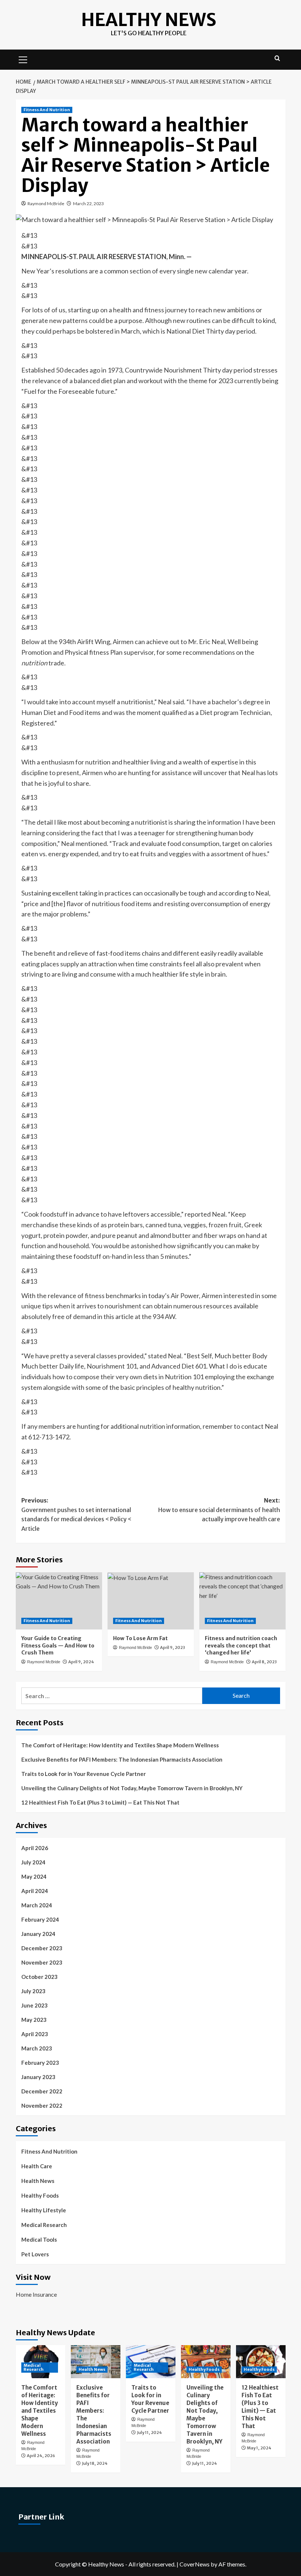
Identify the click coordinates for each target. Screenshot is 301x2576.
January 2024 (38, 1934)
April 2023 (35, 2034)
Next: (219, 1510)
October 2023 (39, 1977)
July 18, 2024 (95, 2463)
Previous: (76, 1514)
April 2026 (35, 1848)
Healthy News (149, 20)
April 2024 (35, 1891)
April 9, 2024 (81, 1662)
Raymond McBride (46, 204)
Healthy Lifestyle (44, 2210)
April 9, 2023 (173, 1647)
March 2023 (37, 2048)
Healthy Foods (40, 2195)
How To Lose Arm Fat (140, 1638)
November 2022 (42, 2106)
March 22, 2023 (88, 204)
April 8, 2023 (264, 1662)
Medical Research (44, 2225)
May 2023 (34, 2020)
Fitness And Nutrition (47, 110)
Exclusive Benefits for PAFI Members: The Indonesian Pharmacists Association (122, 1759)
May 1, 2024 (259, 2448)
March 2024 (37, 1905)
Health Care (37, 2166)
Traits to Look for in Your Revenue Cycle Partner (84, 1774)
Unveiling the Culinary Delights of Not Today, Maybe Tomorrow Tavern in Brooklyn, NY (132, 1788)
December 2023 (42, 1948)
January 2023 (38, 2077)
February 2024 (40, 1919)
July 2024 (33, 1862)
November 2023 (42, 1962)
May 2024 (34, 1876)
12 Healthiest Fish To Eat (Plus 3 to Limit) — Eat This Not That (100, 1802)
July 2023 (33, 1991)
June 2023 (35, 2005)
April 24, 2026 (41, 2456)
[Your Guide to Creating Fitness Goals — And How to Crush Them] (59, 1601)
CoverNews (195, 2564)
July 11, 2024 (149, 2433)
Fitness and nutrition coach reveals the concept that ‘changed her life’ (241, 1645)
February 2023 (40, 2063)
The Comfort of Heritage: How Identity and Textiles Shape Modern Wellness (120, 1745)
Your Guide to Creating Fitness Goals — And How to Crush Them (58, 1645)
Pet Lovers (35, 2254)
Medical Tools (39, 2239)
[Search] (277, 59)
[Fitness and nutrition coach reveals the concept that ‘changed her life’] (242, 1601)
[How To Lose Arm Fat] (151, 1601)
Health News (38, 2181)
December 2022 (42, 2091)
